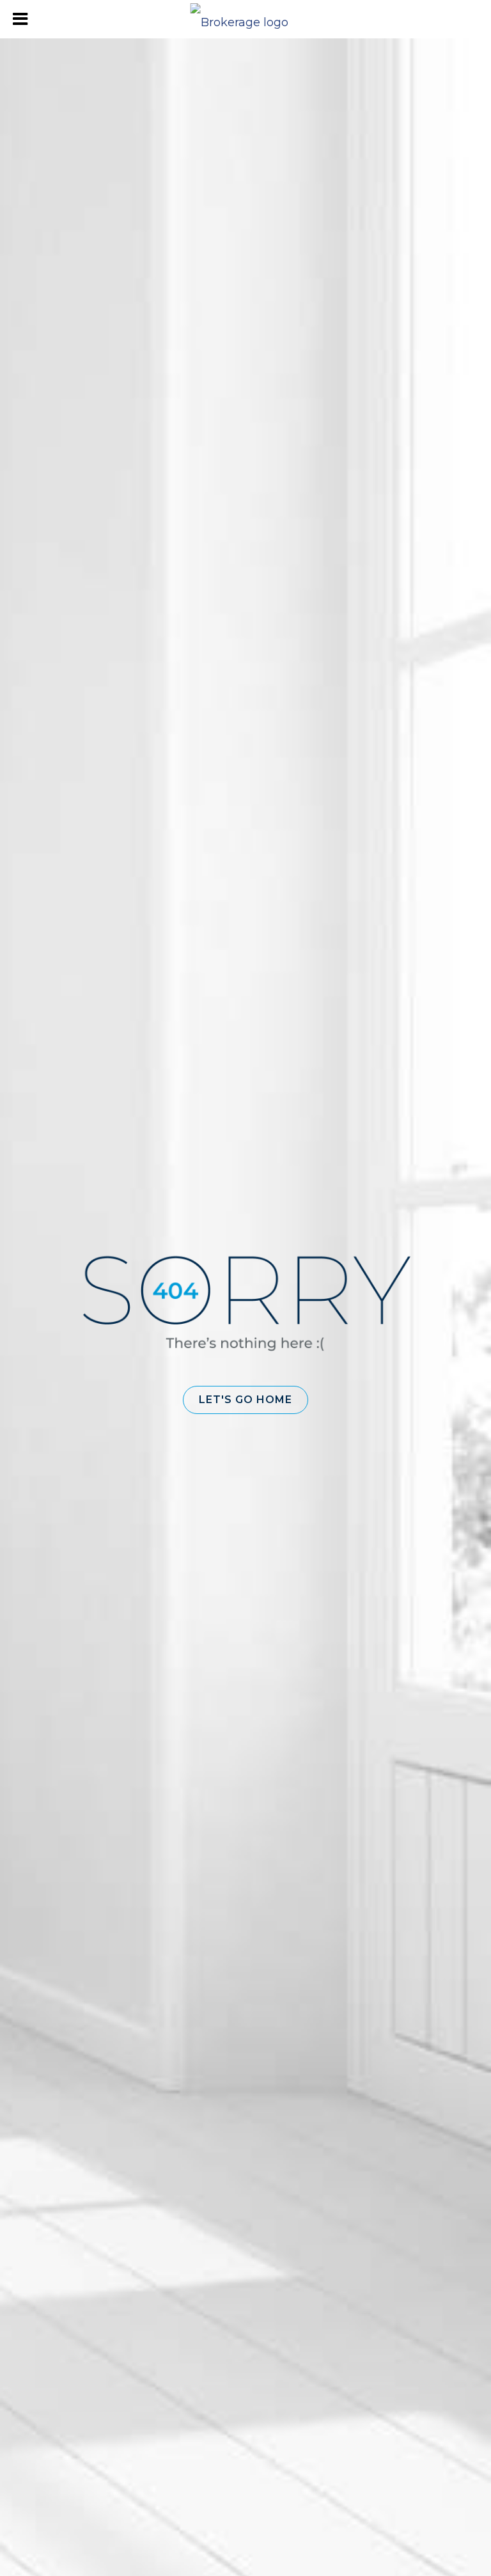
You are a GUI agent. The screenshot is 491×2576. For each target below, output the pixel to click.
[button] (245, 1400)
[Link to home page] (246, 19)
